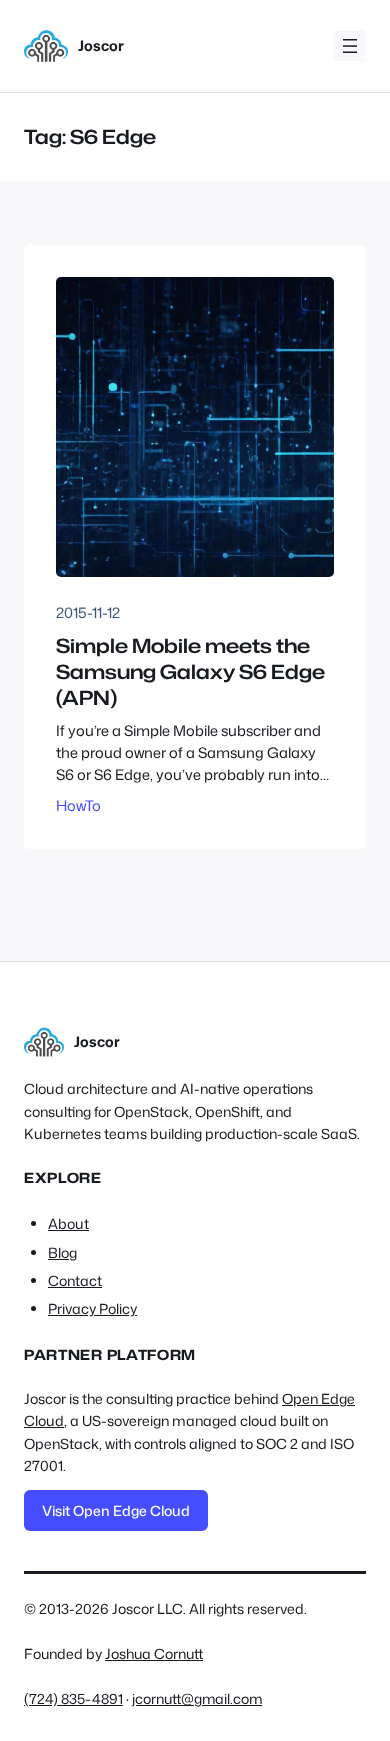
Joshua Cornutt (154, 1653)
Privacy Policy (92, 1309)
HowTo (78, 805)
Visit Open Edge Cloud (116, 1510)
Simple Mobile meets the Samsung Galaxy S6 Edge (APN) (190, 671)
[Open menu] (350, 46)
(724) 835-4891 (73, 1698)
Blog (62, 1253)
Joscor (101, 45)
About (68, 1224)
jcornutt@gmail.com (197, 1698)
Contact (75, 1281)
